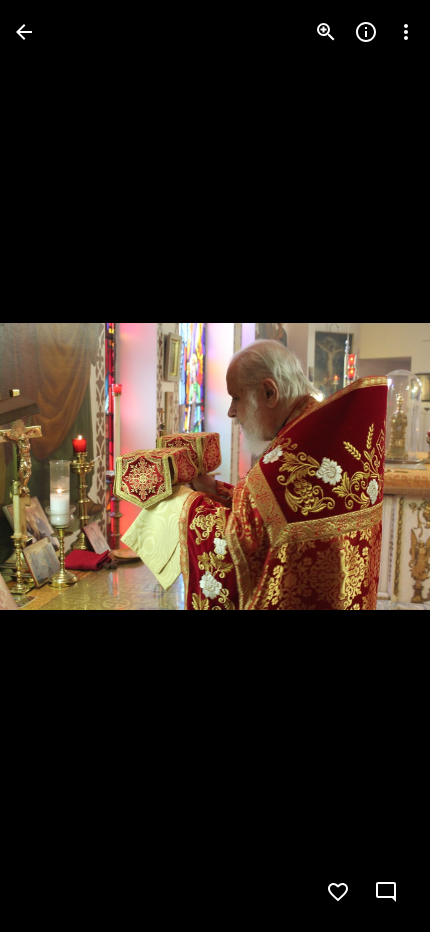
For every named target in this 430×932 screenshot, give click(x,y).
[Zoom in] (326, 32)
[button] (56, 466)
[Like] (338, 892)
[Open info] (366, 32)
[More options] (406, 32)
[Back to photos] (24, 32)
